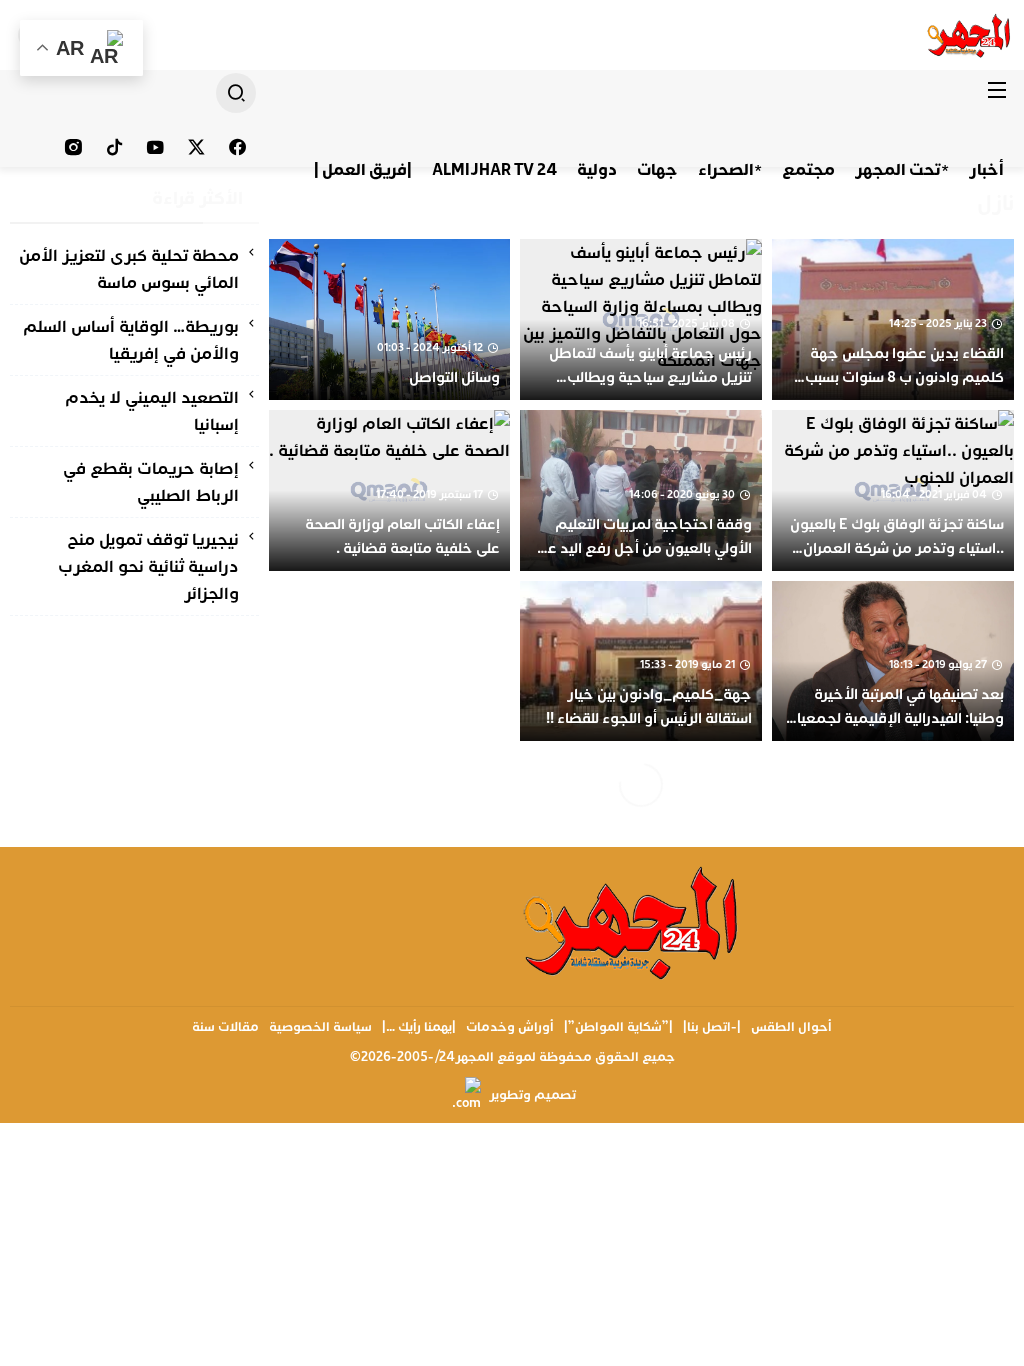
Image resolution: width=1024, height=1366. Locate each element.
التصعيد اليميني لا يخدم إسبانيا (152, 411)
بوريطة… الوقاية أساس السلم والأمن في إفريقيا (131, 340)
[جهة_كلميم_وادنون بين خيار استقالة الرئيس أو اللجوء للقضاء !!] (641, 661)
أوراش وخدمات (510, 1027)
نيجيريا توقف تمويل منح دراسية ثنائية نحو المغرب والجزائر (148, 566)
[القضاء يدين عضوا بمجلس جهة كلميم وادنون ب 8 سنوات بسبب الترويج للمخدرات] (893, 319)
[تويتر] (196, 147)
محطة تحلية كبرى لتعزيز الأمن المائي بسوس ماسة (129, 269)
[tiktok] (114, 147)
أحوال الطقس (791, 1027)
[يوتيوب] (155, 147)
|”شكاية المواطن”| (618, 1027)
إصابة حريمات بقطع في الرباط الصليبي (151, 482)
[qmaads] (632, 921)
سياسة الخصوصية (320, 1027)
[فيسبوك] (237, 147)
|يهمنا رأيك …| (419, 1027)
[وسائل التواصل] (390, 319)
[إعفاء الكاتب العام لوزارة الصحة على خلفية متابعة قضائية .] (390, 490)
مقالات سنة (225, 1027)
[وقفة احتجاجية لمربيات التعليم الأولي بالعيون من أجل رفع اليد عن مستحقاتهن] (641, 490)
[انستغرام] (73, 147)
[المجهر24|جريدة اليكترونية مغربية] (969, 35)
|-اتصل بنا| (712, 1027)
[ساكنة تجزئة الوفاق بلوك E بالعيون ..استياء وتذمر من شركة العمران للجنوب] (893, 490)
